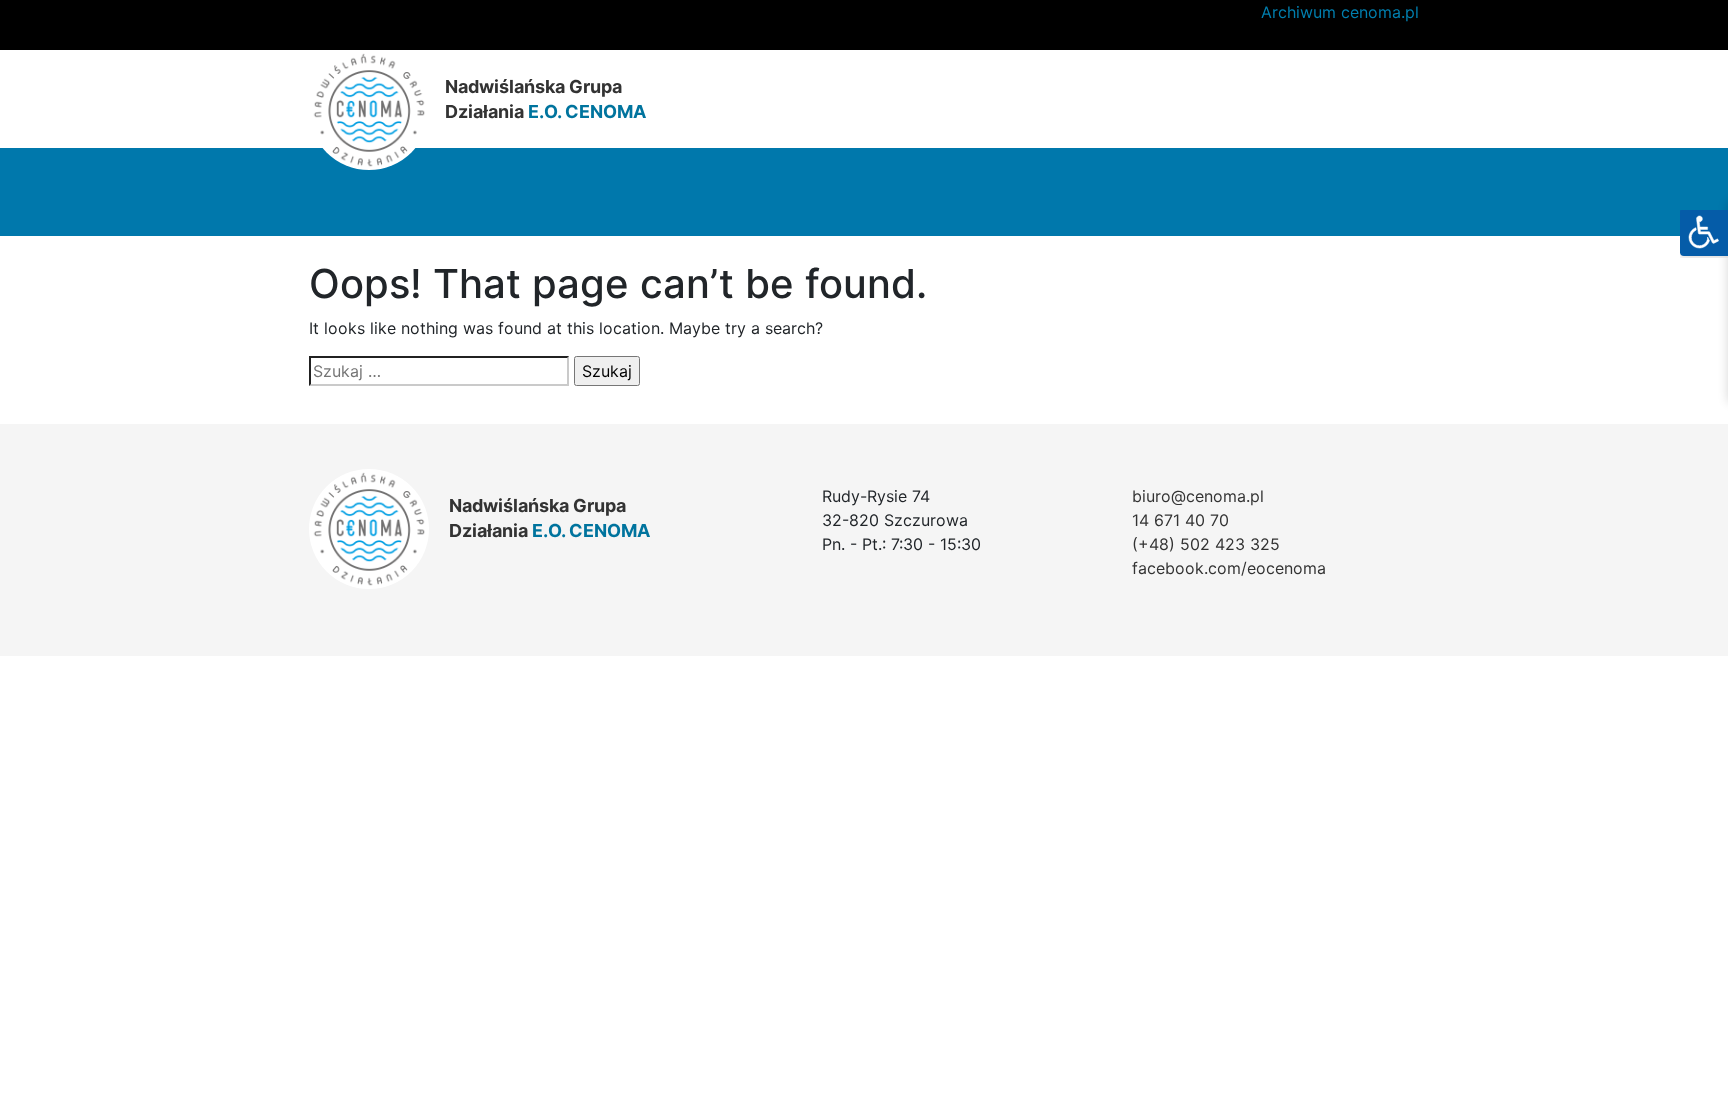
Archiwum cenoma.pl (1340, 12)
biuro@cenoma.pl (1198, 496)
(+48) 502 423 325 (1206, 544)
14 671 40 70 (1180, 520)
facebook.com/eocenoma (1229, 568)
